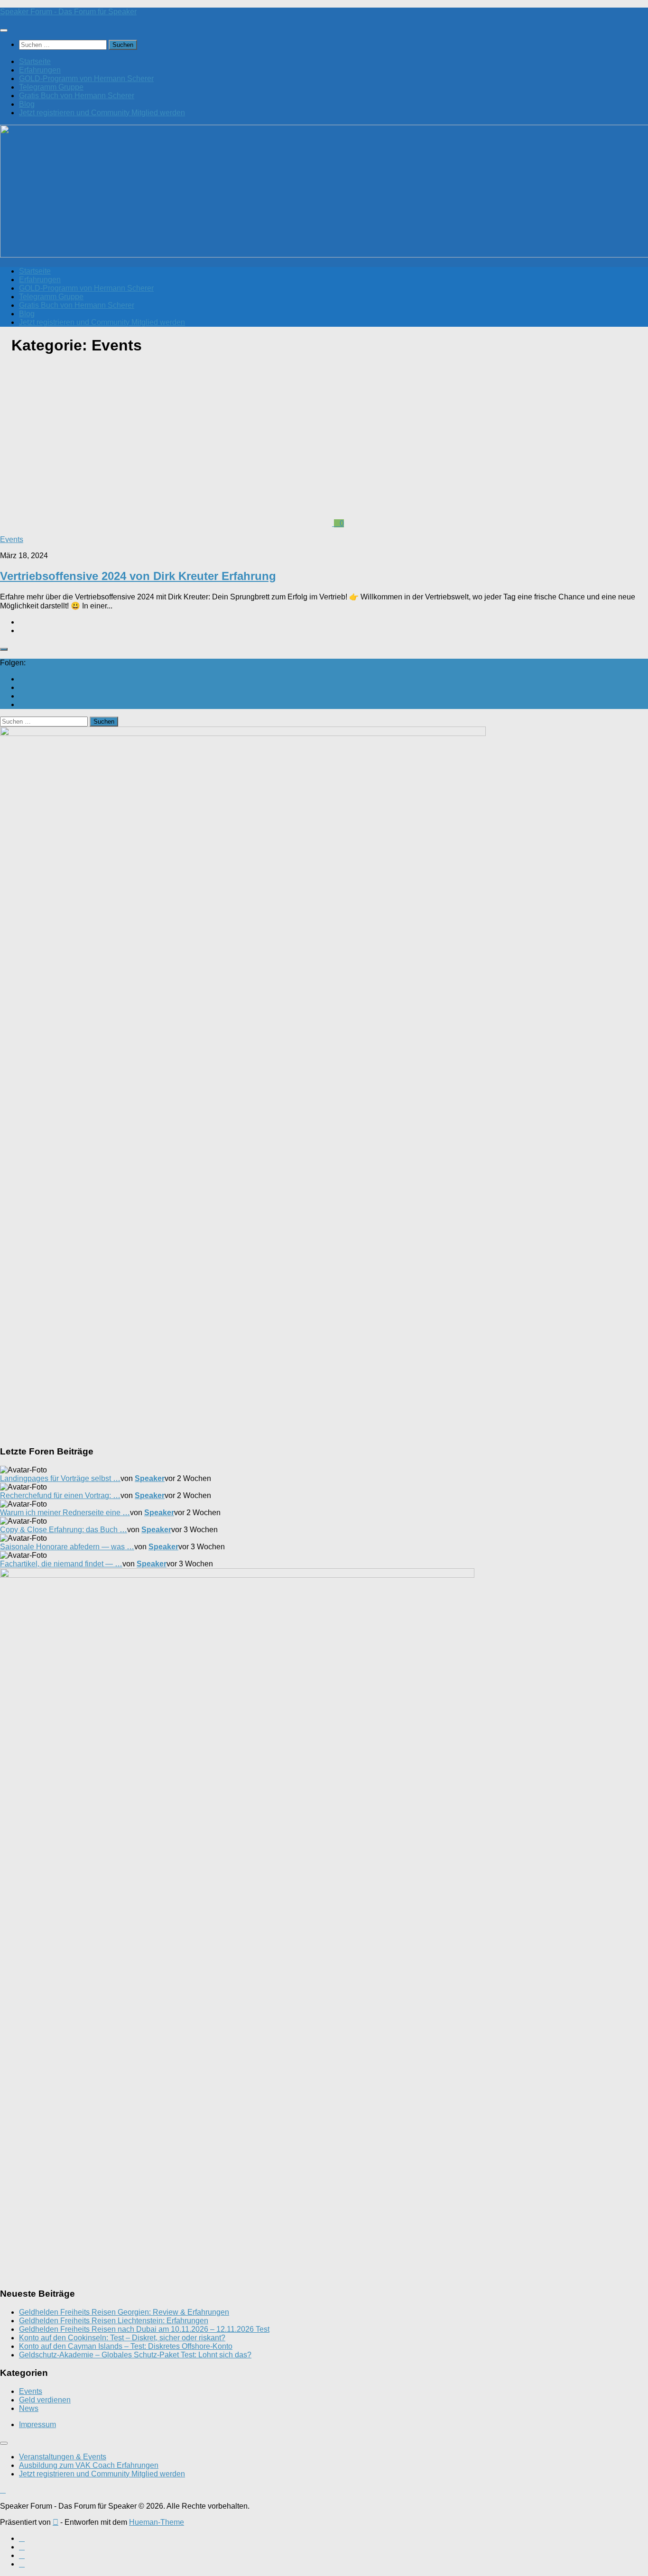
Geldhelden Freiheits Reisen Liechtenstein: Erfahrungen (114, 2321)
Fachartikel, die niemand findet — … (61, 1564)
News (29, 2408)
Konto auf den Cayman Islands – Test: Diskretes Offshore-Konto (126, 2346)
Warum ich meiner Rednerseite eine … (65, 1513)
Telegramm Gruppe (51, 87)
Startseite (35, 61)
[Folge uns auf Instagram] (22, 696)
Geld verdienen (45, 2400)
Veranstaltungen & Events (63, 2457)
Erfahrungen (40, 70)
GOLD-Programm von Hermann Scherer (86, 78)
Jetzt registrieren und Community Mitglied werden (102, 113)
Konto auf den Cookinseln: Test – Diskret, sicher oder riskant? (122, 2338)
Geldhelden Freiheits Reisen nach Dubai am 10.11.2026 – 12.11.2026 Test (144, 2329)
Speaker (150, 1478)
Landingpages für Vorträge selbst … (60, 1478)
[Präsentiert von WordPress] (56, 2522)
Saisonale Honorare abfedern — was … (67, 1547)
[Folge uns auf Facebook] (22, 687)
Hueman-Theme (157, 2522)
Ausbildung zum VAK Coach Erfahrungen (89, 2465)
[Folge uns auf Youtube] (22, 679)
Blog (27, 104)
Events (12, 539)
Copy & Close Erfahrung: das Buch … (64, 1530)
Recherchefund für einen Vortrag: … (60, 1495)
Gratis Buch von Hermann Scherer (77, 96)
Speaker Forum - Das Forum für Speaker (68, 12)
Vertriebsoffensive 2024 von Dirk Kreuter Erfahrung (138, 576)
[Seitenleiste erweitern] (4, 649)
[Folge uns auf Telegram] (22, 704)
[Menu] (4, 30)
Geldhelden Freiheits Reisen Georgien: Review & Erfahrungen (124, 2312)
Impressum (37, 2424)
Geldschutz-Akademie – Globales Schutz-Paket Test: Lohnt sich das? (135, 2355)
